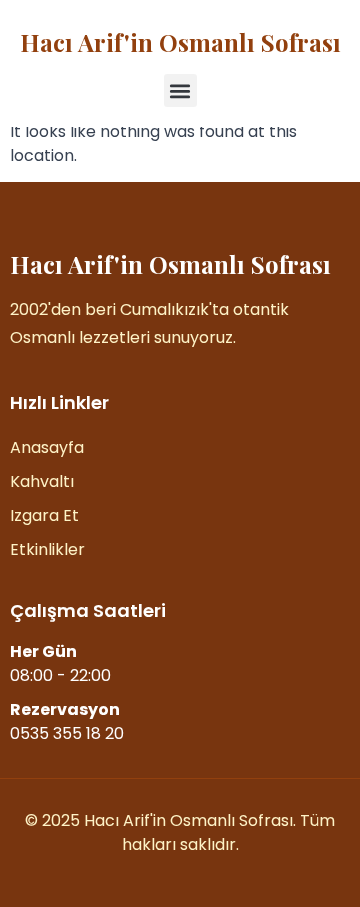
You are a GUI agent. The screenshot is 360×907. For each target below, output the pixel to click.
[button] (180, 90)
